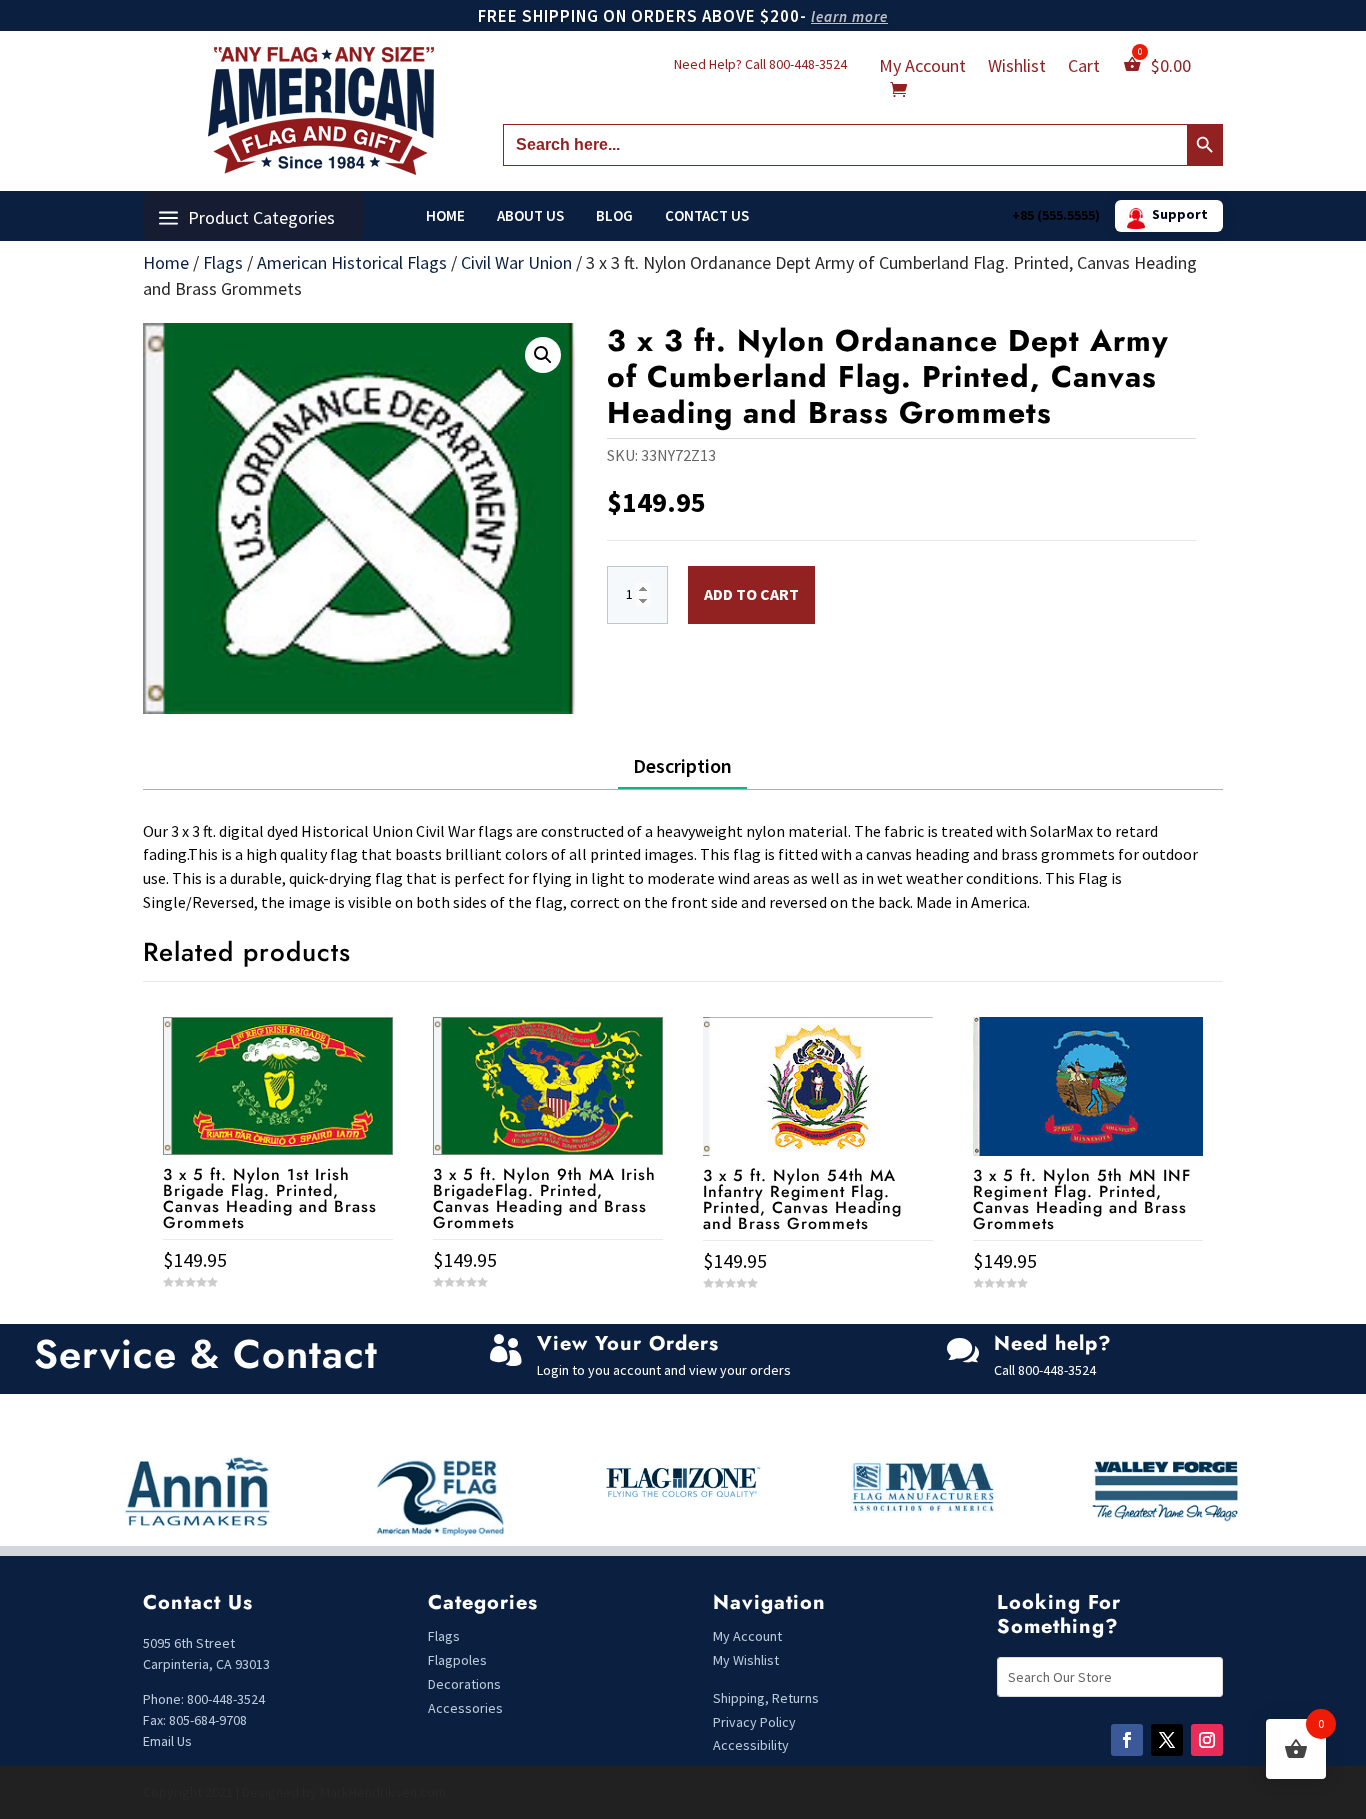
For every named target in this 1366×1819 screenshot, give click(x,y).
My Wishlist (746, 1660)
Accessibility (751, 1745)
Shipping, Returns (766, 1698)
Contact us (707, 216)
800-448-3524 (808, 64)
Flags (223, 262)
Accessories (465, 1708)
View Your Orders (628, 1343)
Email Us (167, 1741)
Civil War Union (516, 262)
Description (682, 765)
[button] (543, 355)
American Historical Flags (352, 262)
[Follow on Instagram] (1207, 1740)
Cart (1084, 68)
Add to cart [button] (278, 1318)
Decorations (464, 1684)
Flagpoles (459, 1660)
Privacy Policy (754, 1722)
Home (445, 216)
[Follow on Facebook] (1127, 1740)
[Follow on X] (1167, 1740)
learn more (849, 16)
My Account (922, 68)
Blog (614, 216)
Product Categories (261, 217)
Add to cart (751, 594)
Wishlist (1017, 68)
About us (530, 216)
